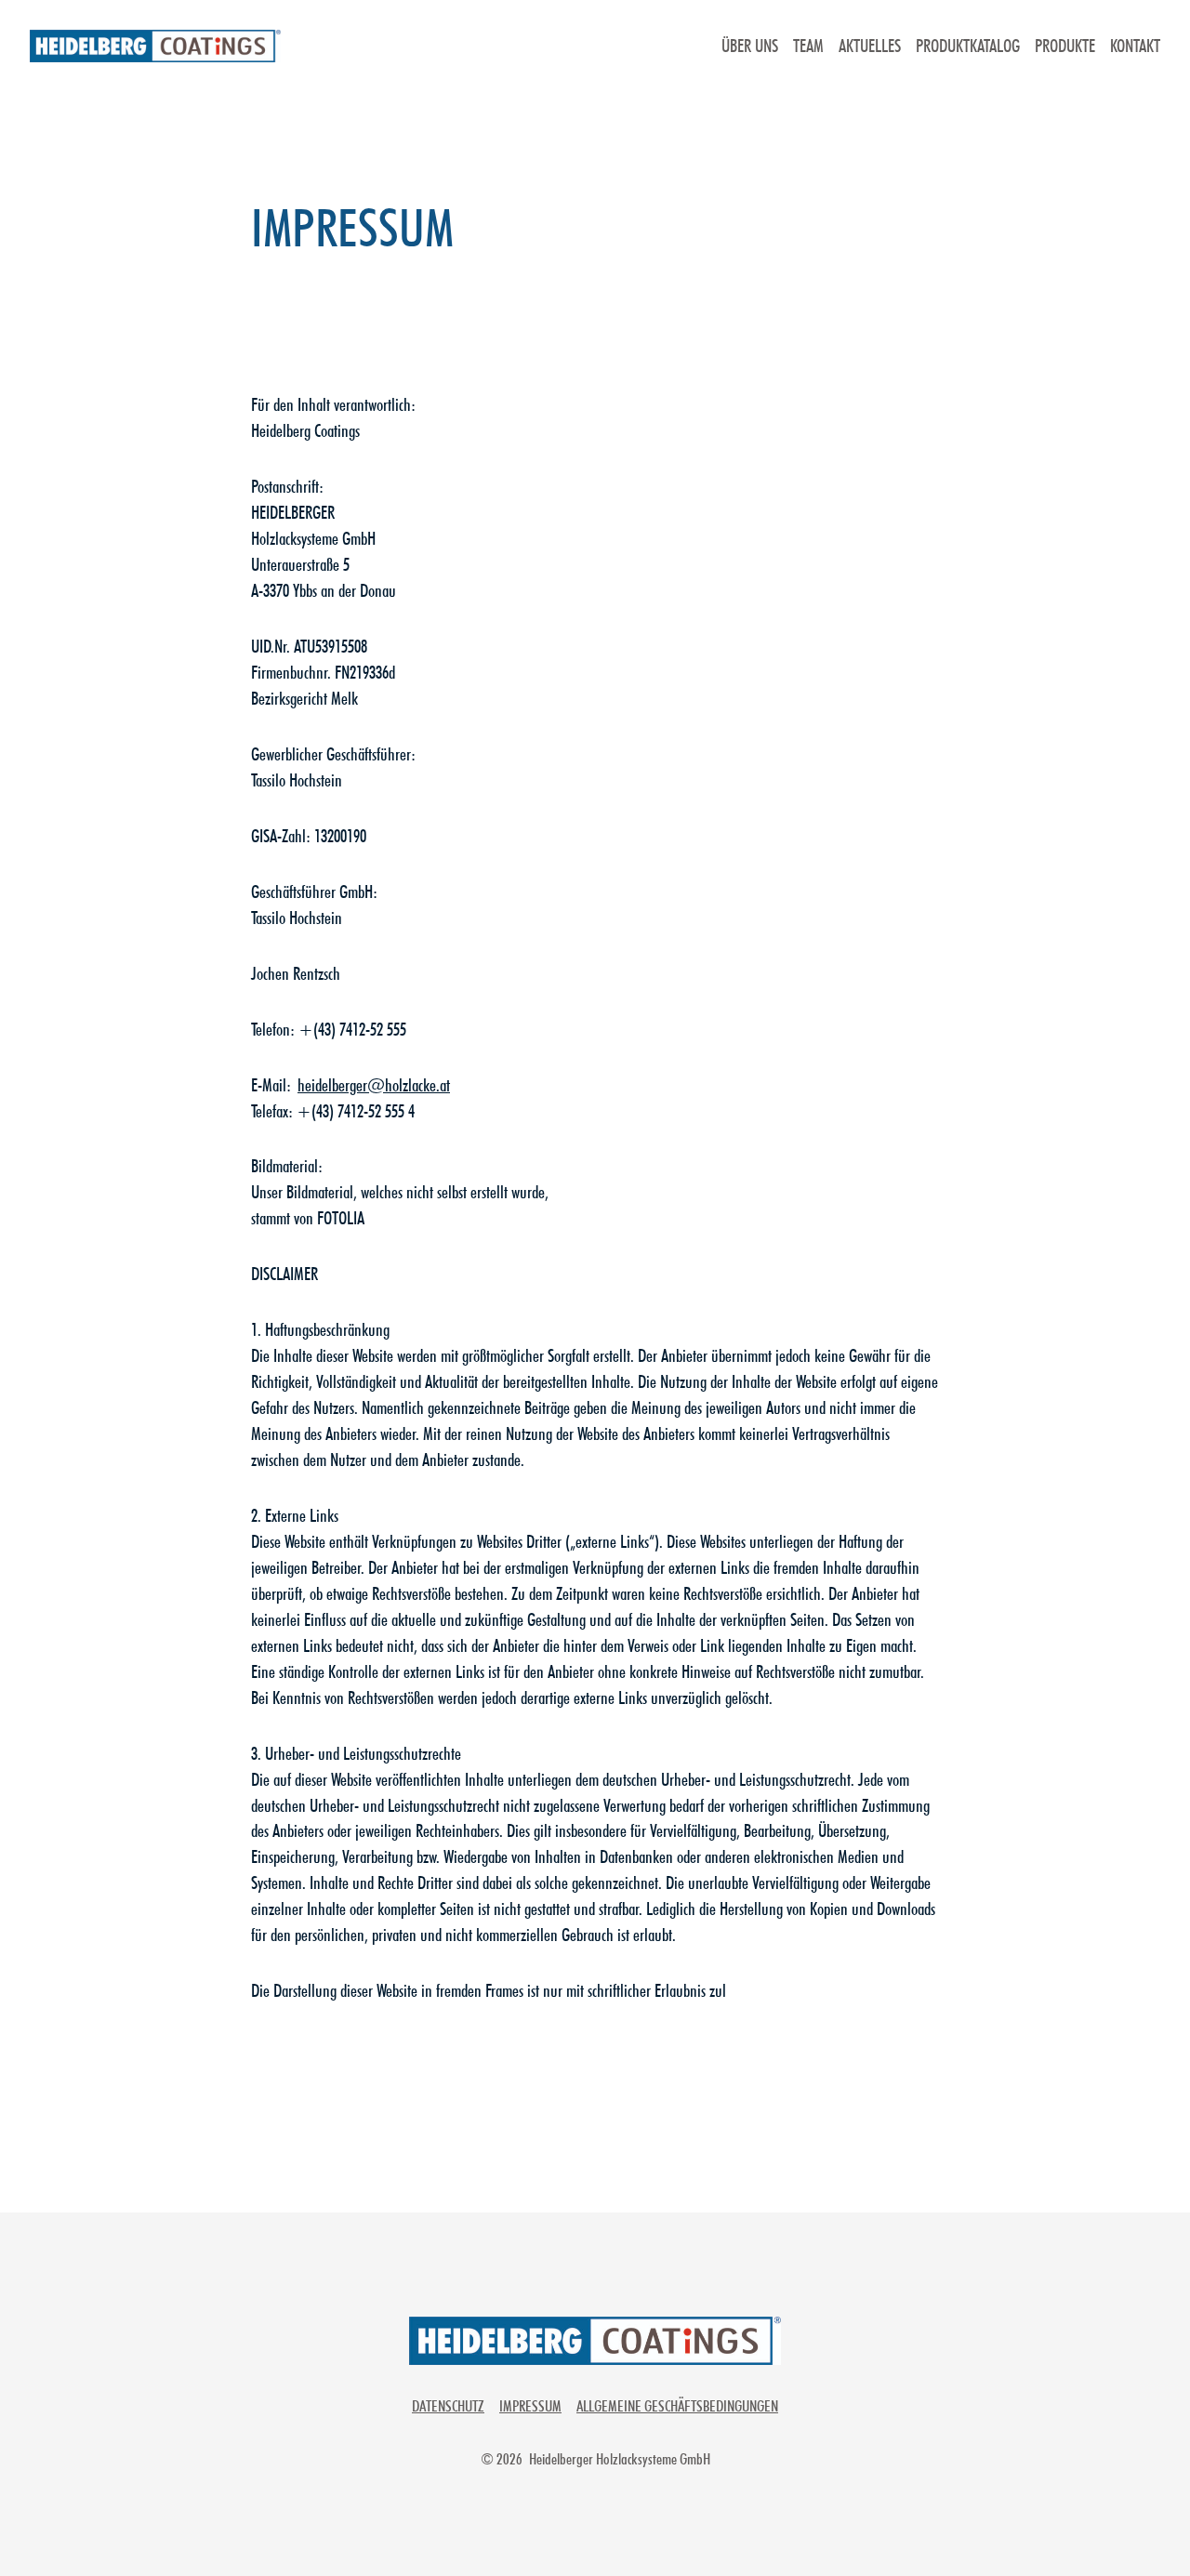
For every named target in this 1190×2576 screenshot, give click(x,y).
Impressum (530, 2406)
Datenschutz (448, 2406)
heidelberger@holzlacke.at (374, 1085)
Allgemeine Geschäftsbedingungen (677, 2406)
